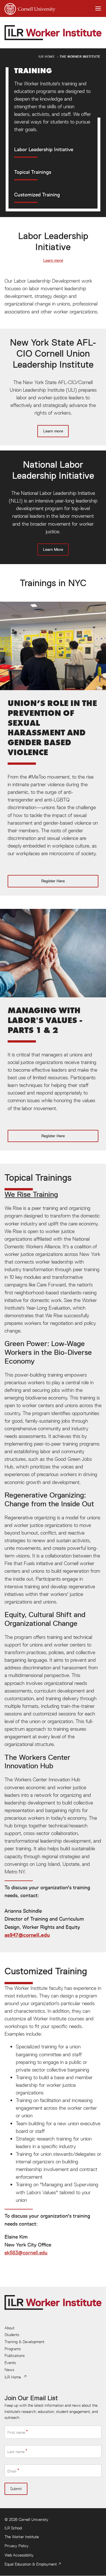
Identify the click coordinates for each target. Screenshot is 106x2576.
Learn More (53, 507)
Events (10, 2363)
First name (16, 2432)
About (9, 2328)
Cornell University (33, 2519)
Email (12, 2471)
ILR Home (47, 56)
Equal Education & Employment (31, 2564)
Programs (13, 2349)
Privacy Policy (17, 2546)
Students (12, 2335)
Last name (16, 2452)
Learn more (53, 260)
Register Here (53, 749)
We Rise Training (31, 1194)
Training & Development (24, 2342)
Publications (15, 2356)
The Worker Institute (80, 56)
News (9, 2370)
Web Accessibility (19, 2555)
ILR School (13, 2528)
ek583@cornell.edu (26, 2253)
